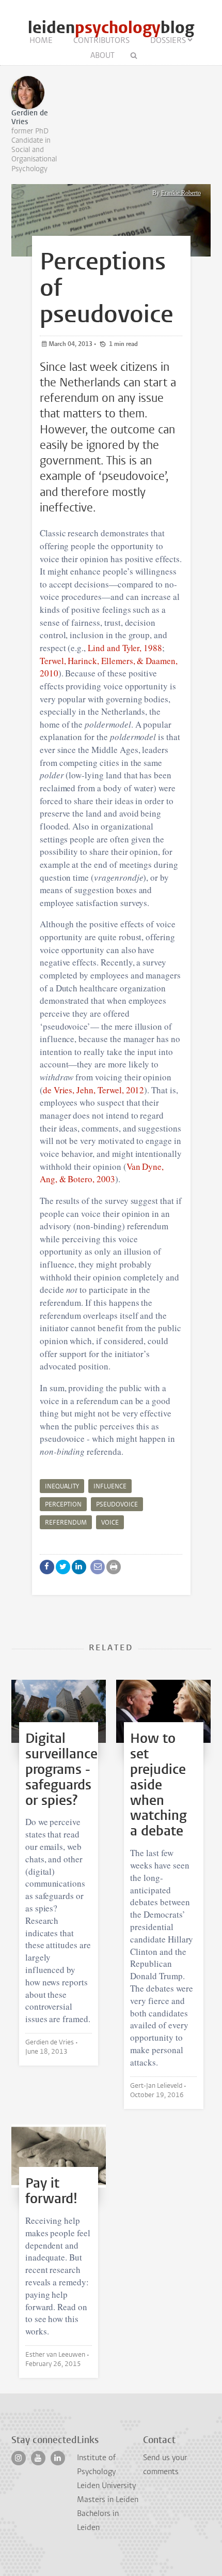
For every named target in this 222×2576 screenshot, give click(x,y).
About (102, 55)
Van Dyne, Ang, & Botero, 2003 (102, 1173)
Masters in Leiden (108, 2499)
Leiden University (106, 2485)
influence (110, 1486)
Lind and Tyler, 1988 (125, 648)
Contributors (101, 40)
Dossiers (168, 40)
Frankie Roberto (181, 193)
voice (110, 1523)
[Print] (114, 1567)
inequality (62, 1486)
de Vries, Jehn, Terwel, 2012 (94, 1090)
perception (63, 1504)
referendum (66, 1523)
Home (41, 40)
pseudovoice (117, 1504)
